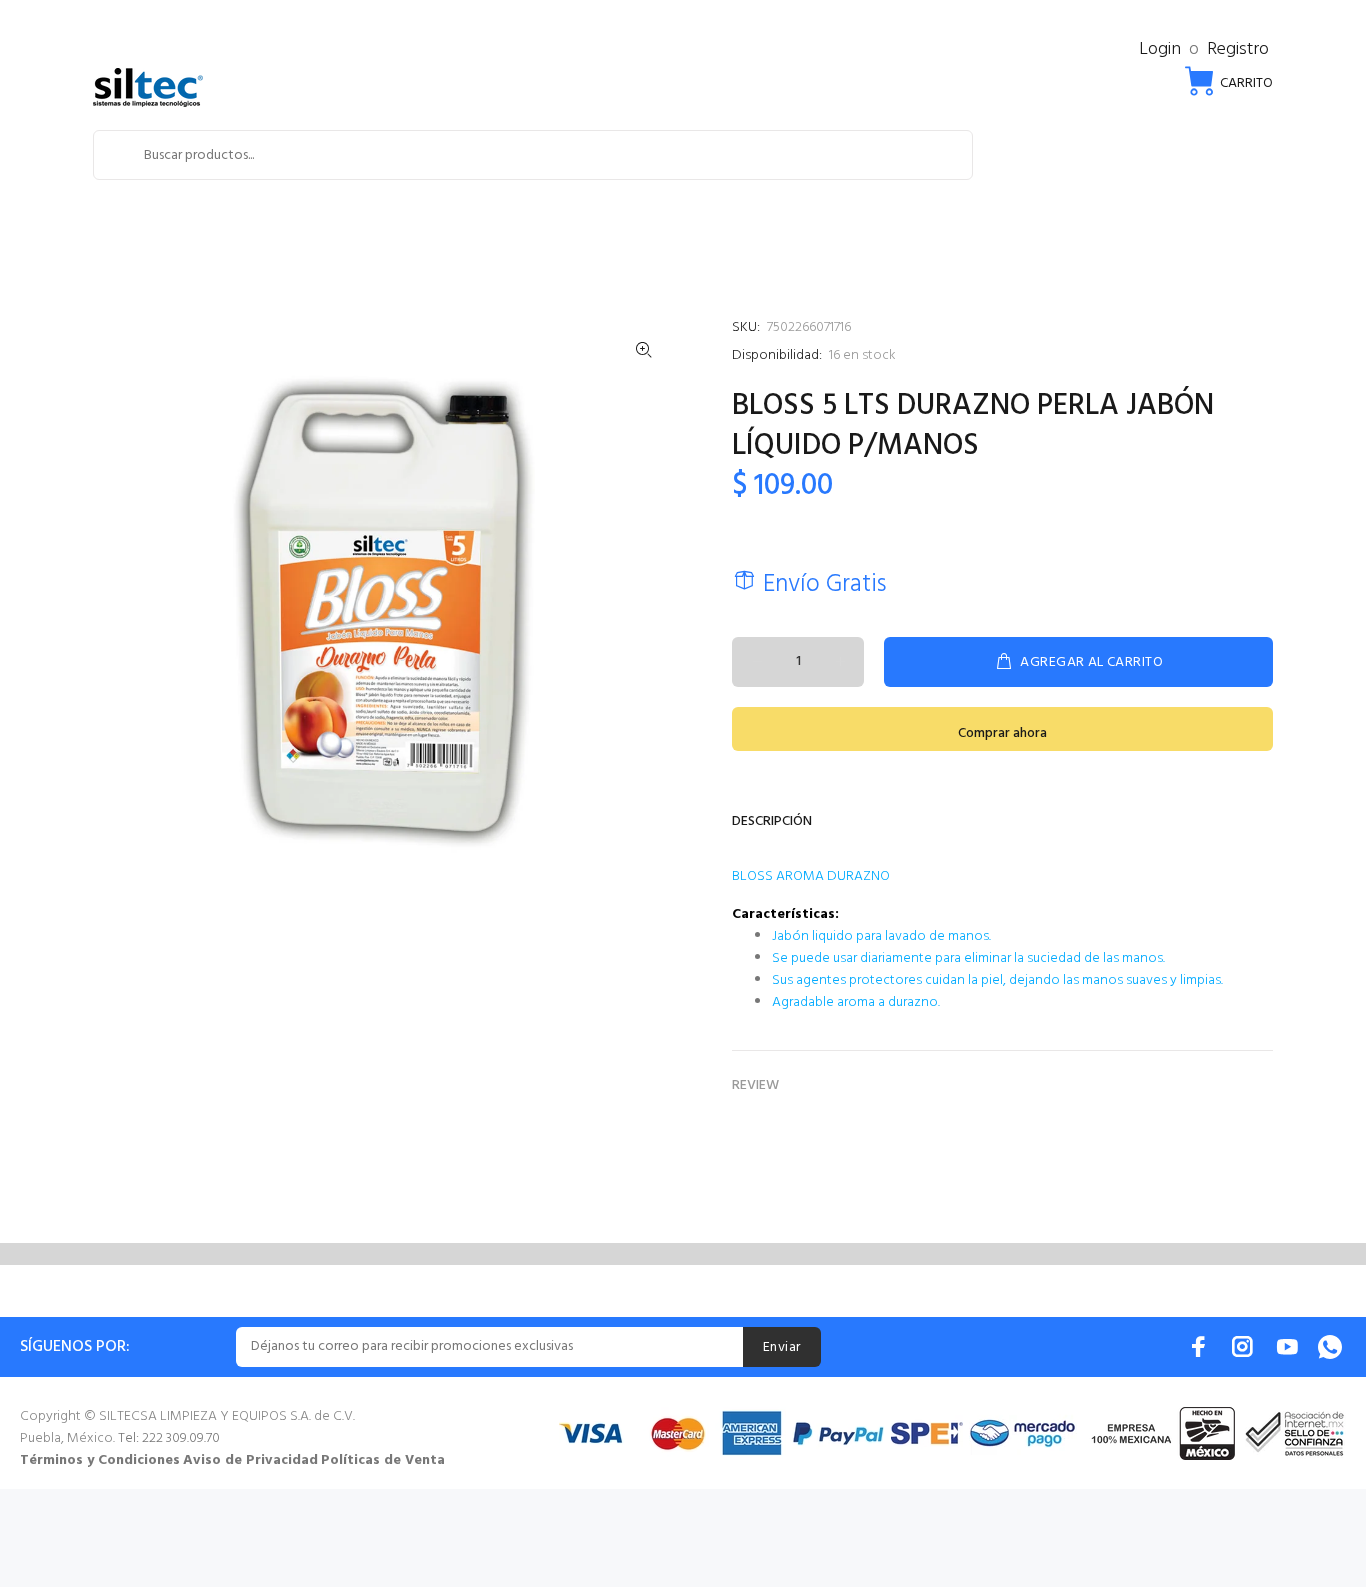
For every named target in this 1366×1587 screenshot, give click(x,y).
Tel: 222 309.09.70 (169, 1438)
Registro (1238, 49)
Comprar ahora (1002, 733)
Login (1160, 49)
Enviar (782, 1347)
